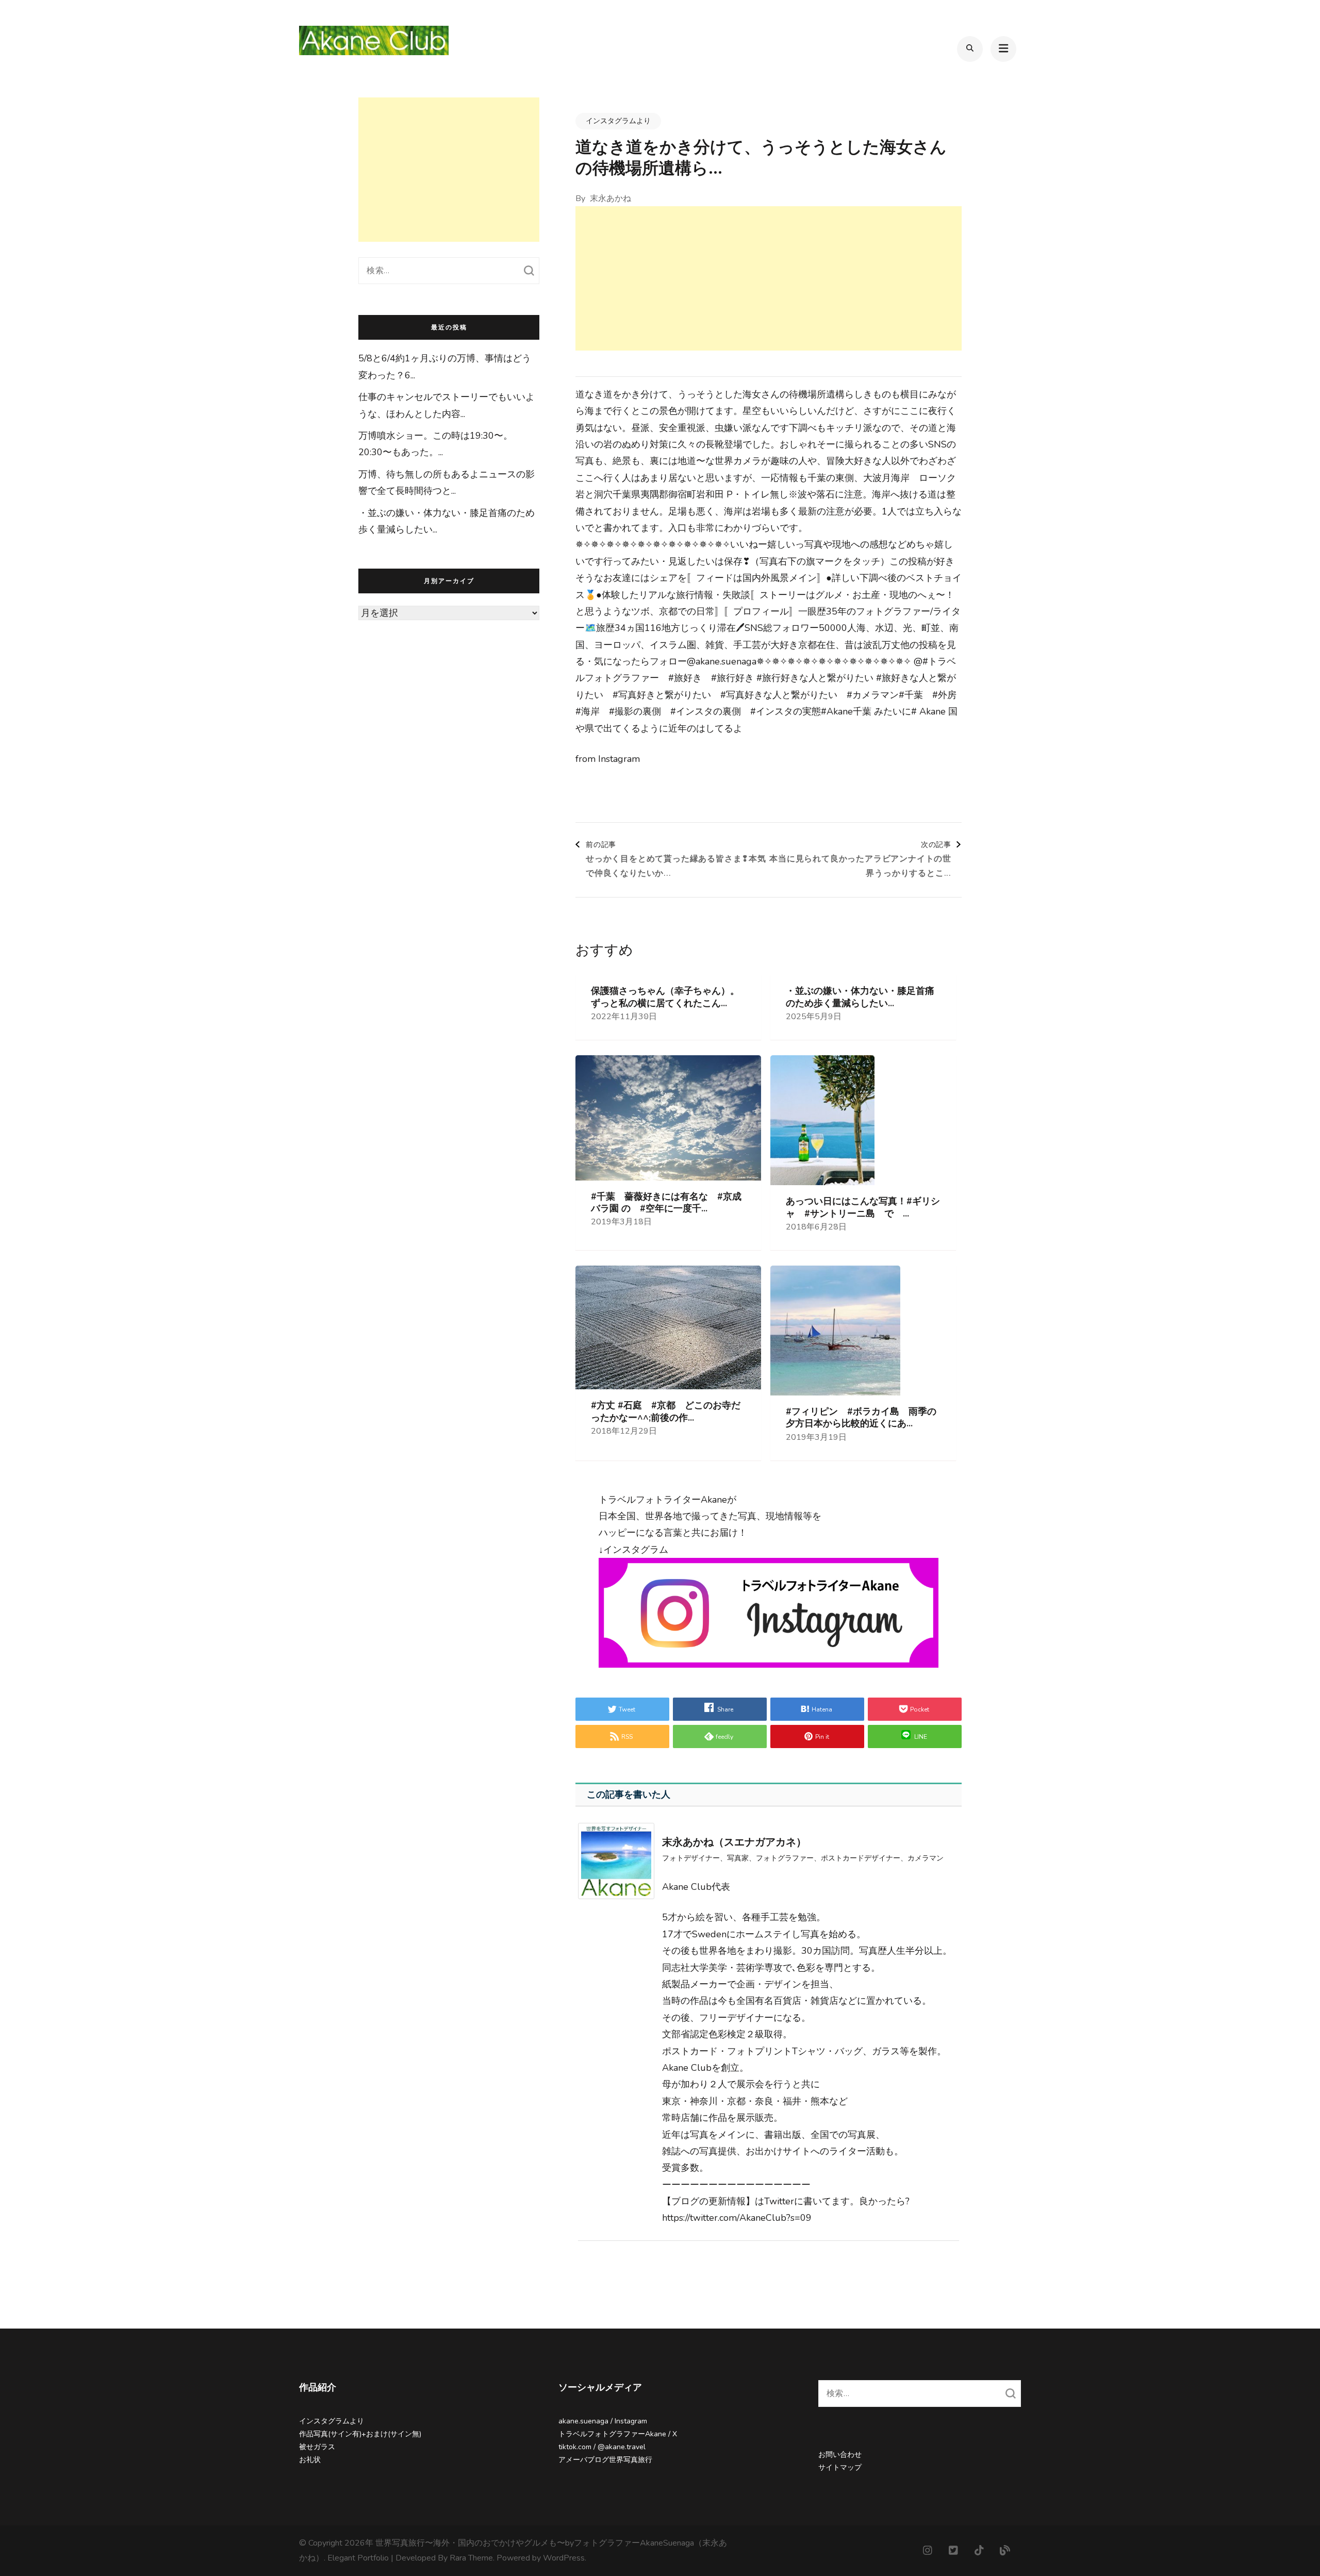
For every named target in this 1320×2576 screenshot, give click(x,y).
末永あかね (610, 198)
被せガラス (317, 2447)
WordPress (564, 2558)
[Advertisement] (769, 278)
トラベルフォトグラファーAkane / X (618, 2434)
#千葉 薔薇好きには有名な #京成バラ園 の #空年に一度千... (666, 1203)
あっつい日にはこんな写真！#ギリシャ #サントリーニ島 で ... (863, 1207)
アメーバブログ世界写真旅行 (605, 2460)
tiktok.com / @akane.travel (602, 2447)
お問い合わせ (840, 2455)
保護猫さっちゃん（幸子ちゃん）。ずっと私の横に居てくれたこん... (665, 997)
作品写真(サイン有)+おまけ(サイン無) (360, 2434)
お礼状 (310, 2460)
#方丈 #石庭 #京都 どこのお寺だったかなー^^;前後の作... (666, 1411)
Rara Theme (471, 2558)
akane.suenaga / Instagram (603, 2421)
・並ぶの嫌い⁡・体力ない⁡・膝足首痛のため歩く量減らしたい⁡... (860, 997)
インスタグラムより (618, 121)
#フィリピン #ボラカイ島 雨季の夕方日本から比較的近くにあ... (861, 1418)
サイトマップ (840, 2467)
